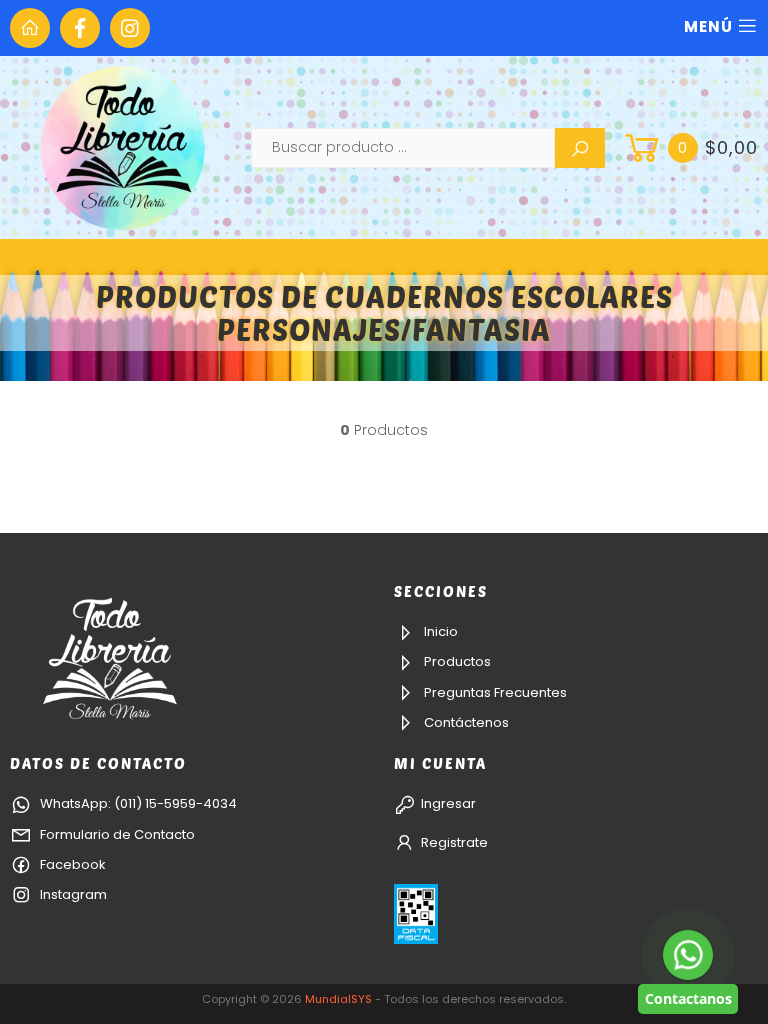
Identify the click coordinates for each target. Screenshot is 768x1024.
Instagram (72, 894)
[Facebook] (80, 28)
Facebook (71, 864)
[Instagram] (130, 28)
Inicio (439, 631)
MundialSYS (338, 999)
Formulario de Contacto (116, 834)
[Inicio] (30, 28)
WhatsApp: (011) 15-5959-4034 (137, 803)
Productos (456, 661)
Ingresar (448, 803)
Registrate (454, 842)
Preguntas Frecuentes (494, 692)
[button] (689, 148)
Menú (708, 26)
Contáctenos (465, 722)
